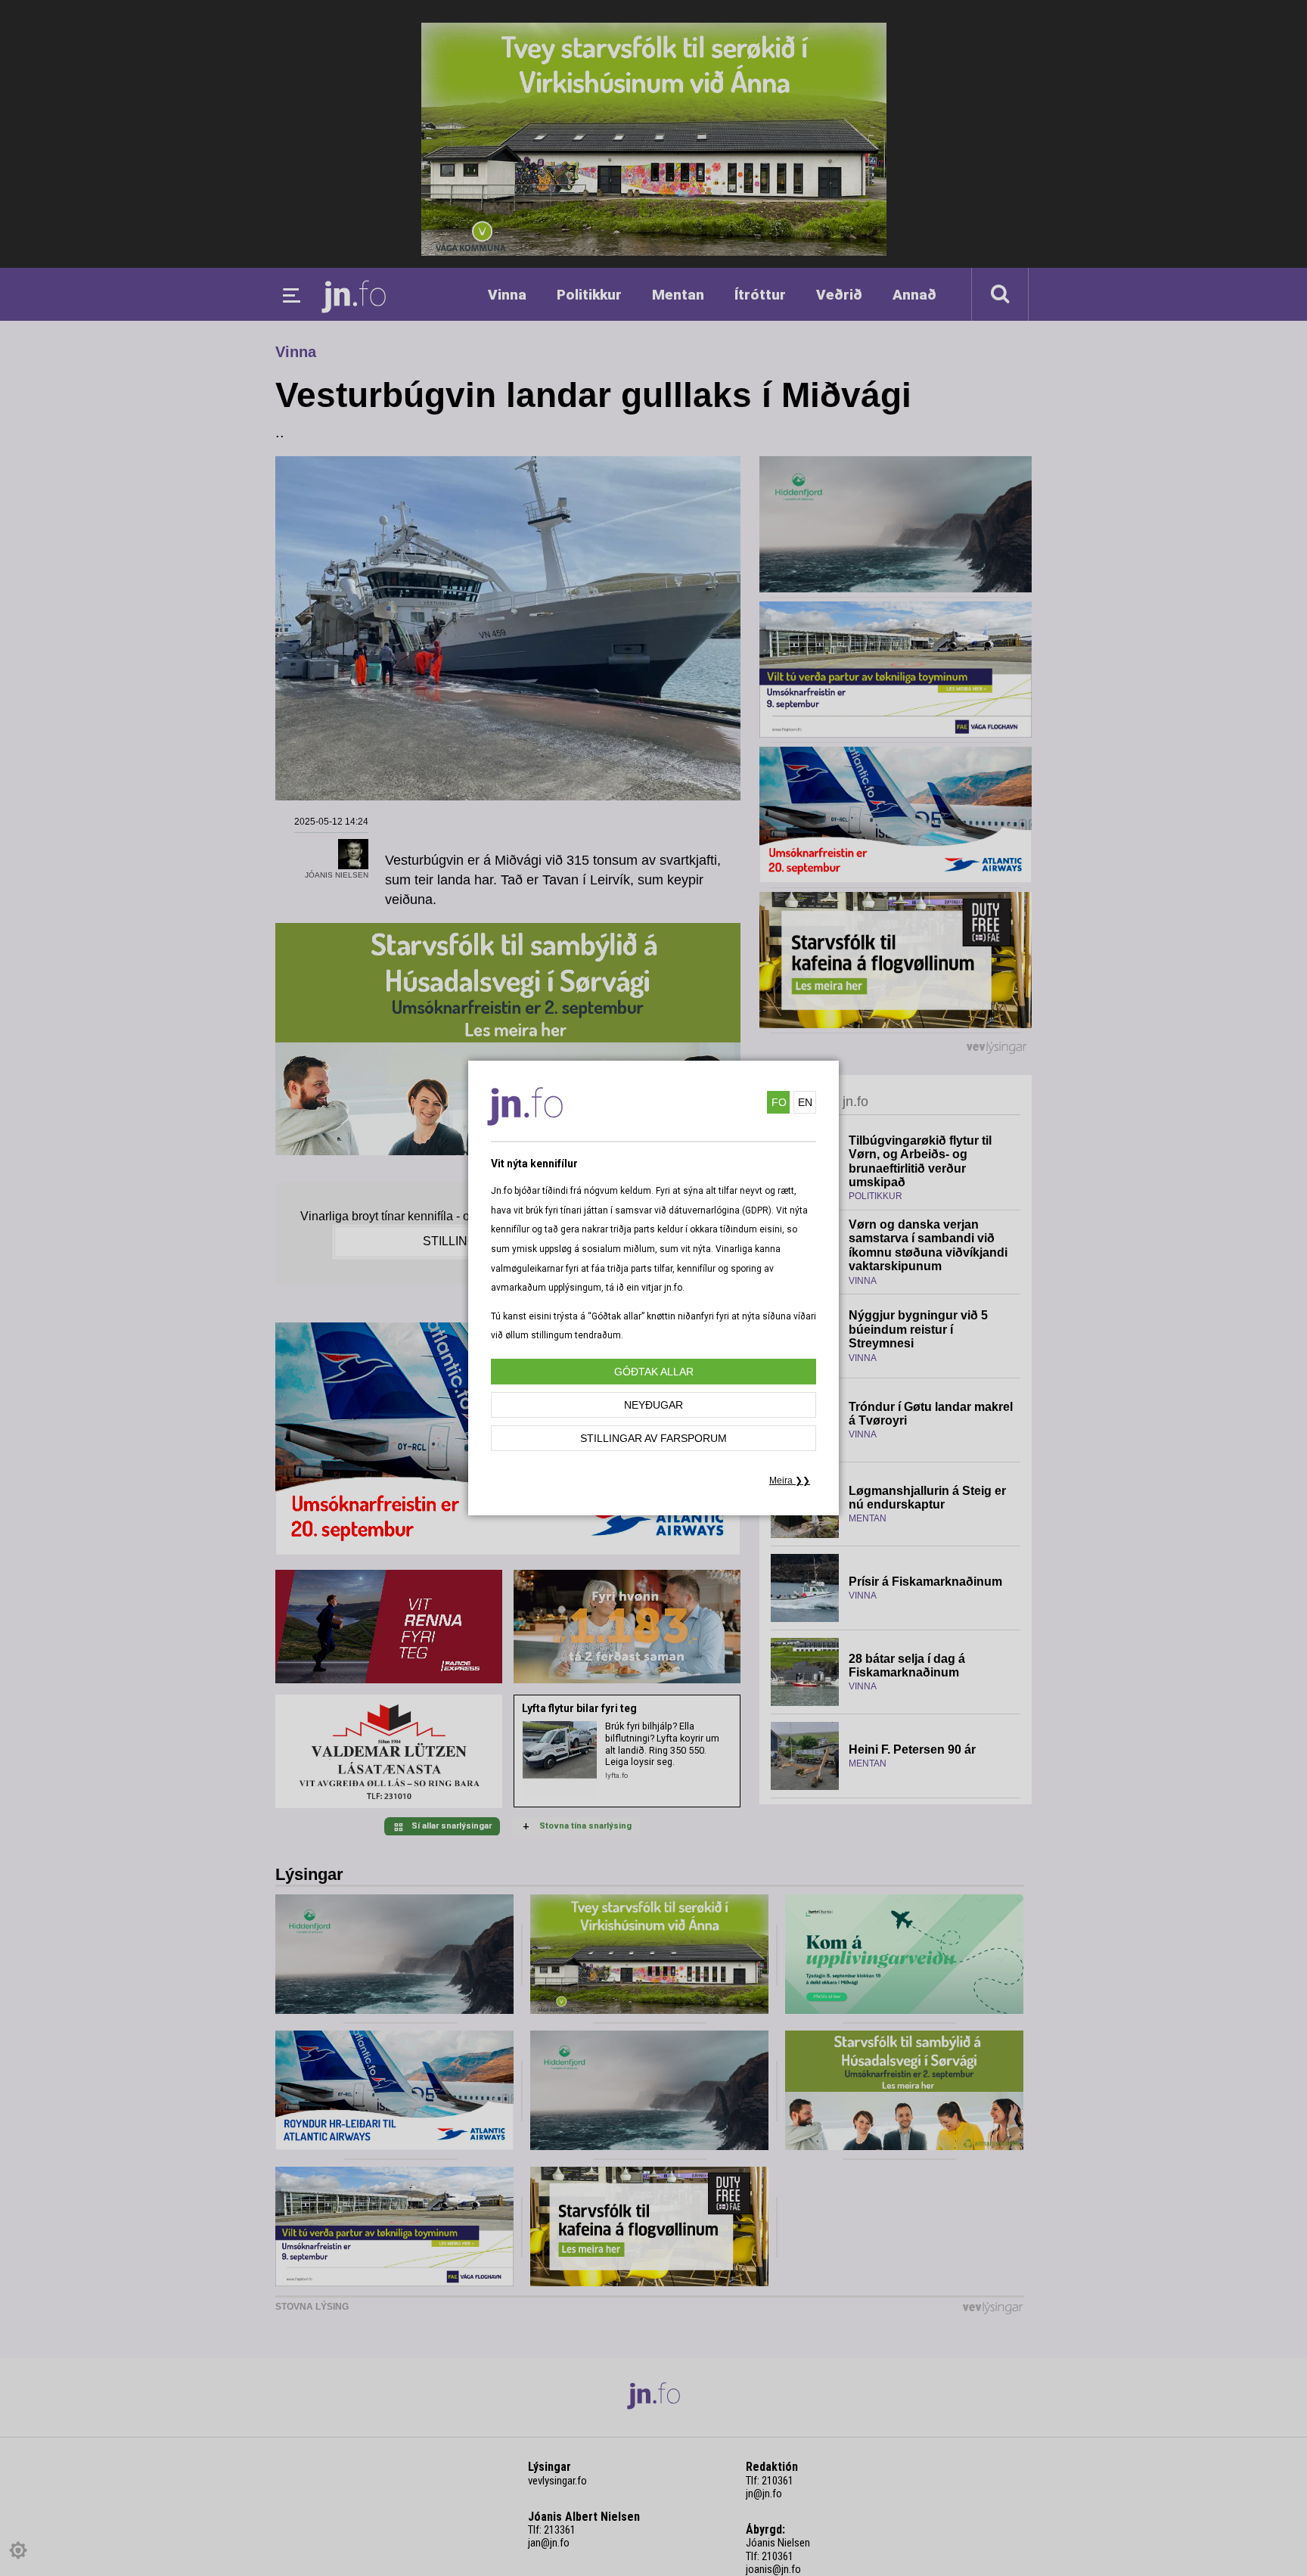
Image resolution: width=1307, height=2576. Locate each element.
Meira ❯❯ (790, 1481)
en (805, 1102)
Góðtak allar (654, 1372)
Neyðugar (653, 1405)
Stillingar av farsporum (653, 1438)
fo (779, 1102)
